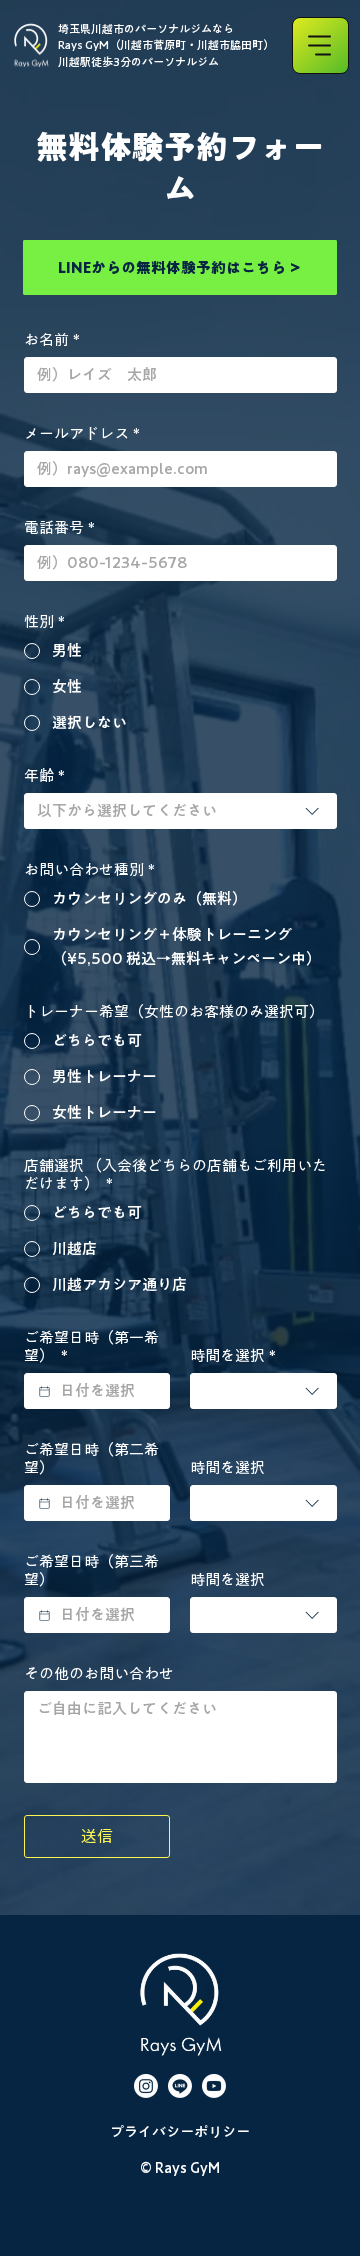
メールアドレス (82, 433)
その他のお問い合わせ (99, 1673)
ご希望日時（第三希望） (91, 1570)
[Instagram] (146, 2086)
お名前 (52, 339)
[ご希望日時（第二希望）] (44, 1503)
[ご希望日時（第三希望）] (44, 1615)
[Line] (180, 2086)
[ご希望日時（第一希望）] (44, 1391)
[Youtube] (214, 2086)
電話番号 (59, 527)
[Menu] (320, 45)
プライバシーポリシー (180, 2132)
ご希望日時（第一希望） (91, 1346)
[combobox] (180, 811)
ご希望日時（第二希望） (91, 1458)
